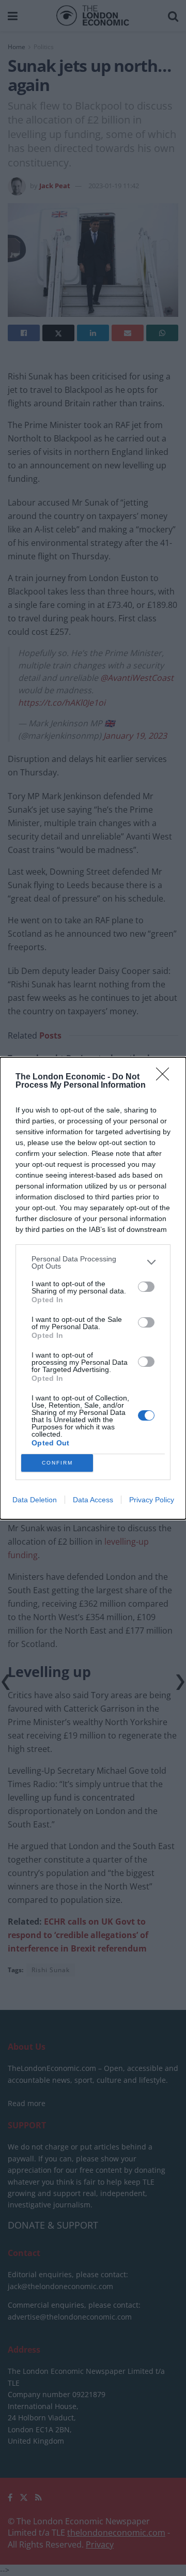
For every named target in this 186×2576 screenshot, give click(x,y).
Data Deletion (35, 1500)
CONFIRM (57, 1463)
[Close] (166, 1077)
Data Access (93, 1500)
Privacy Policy (152, 1500)
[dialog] (93, 1288)
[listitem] (93, 1262)
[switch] (146, 1287)
